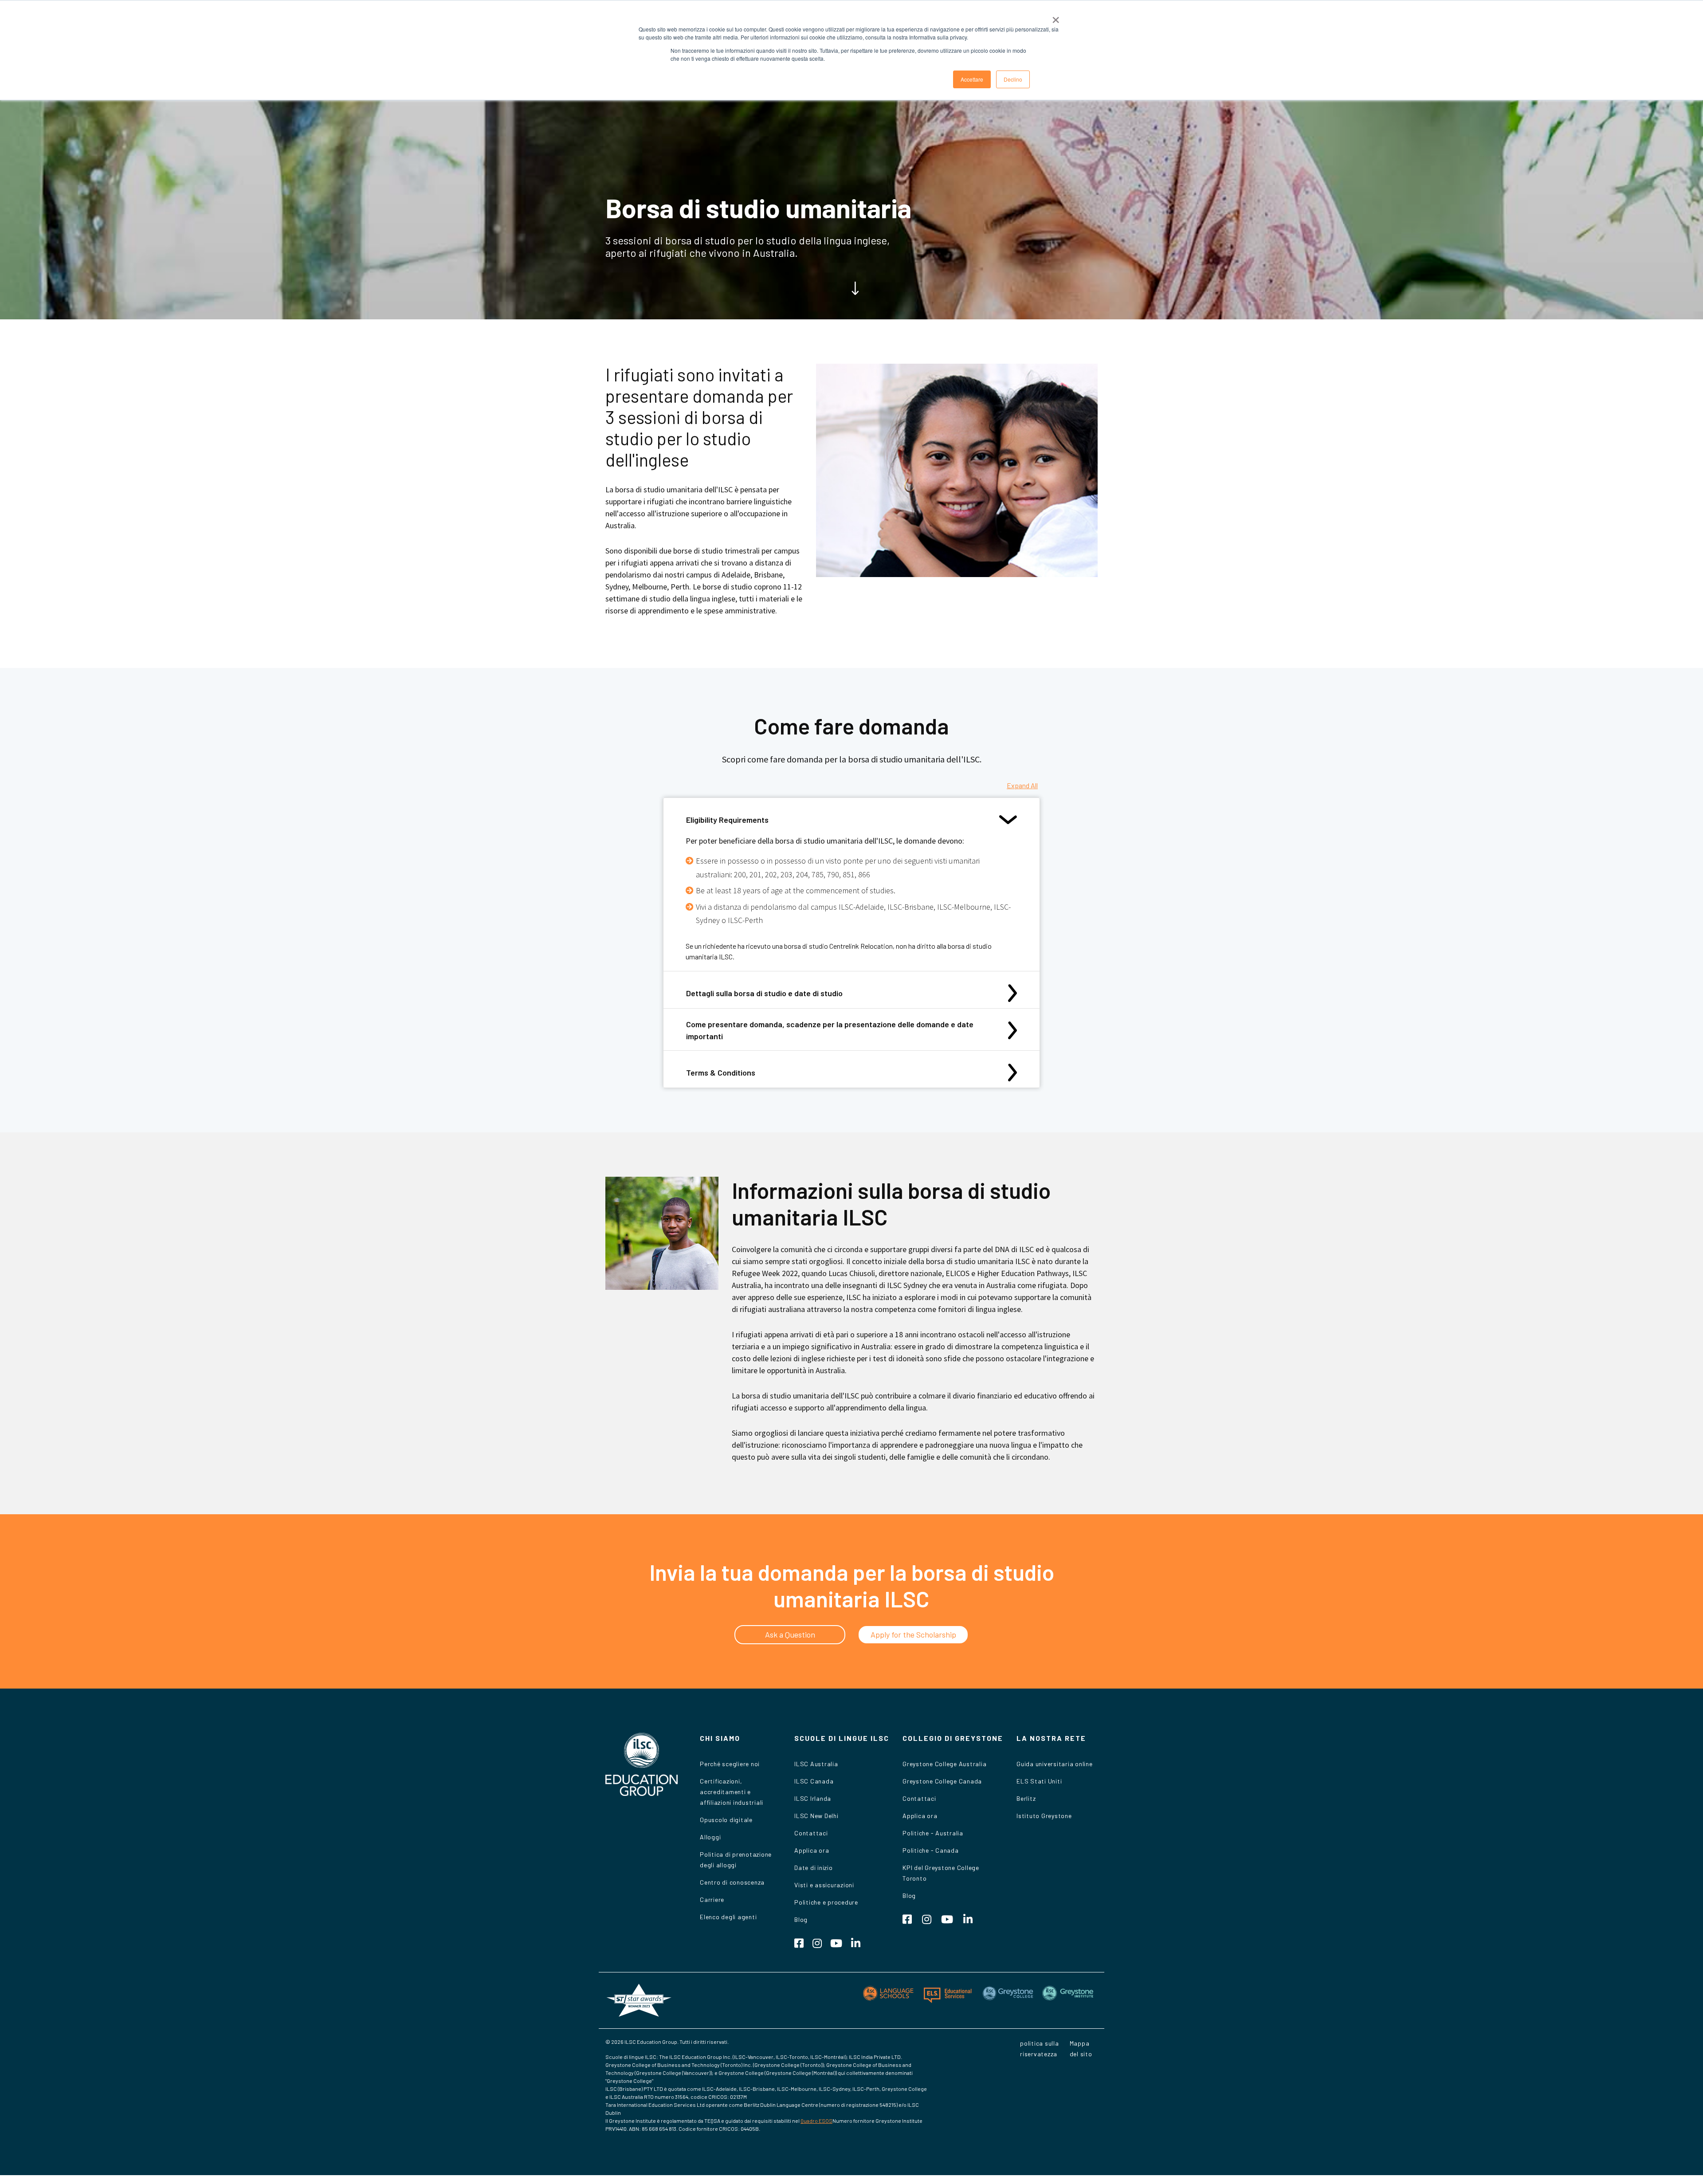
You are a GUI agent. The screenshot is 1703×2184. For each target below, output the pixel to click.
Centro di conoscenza (732, 1882)
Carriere (712, 1899)
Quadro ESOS (816, 2121)
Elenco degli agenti (728, 1917)
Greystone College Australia (944, 1764)
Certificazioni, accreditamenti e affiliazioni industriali (732, 1792)
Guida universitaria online (1055, 1764)
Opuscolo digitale (726, 1820)
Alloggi (710, 1837)
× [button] (1056, 17)
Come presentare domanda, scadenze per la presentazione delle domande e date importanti (830, 1030)
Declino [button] (1013, 79)
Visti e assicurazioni (824, 1885)
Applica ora (812, 1850)
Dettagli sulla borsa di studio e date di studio (764, 993)
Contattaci (811, 1833)
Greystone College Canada (942, 1781)
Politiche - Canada (931, 1850)
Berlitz (1026, 1798)
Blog (801, 1919)
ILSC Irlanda (813, 1798)
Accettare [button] (972, 79)
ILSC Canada (814, 1781)
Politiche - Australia (933, 1833)
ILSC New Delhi (816, 1816)
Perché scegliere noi (730, 1764)
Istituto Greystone (1044, 1816)
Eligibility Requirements (727, 820)
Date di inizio (814, 1868)
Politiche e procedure (826, 1902)
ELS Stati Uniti (1039, 1781)
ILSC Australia (816, 1764)
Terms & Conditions (721, 1072)
